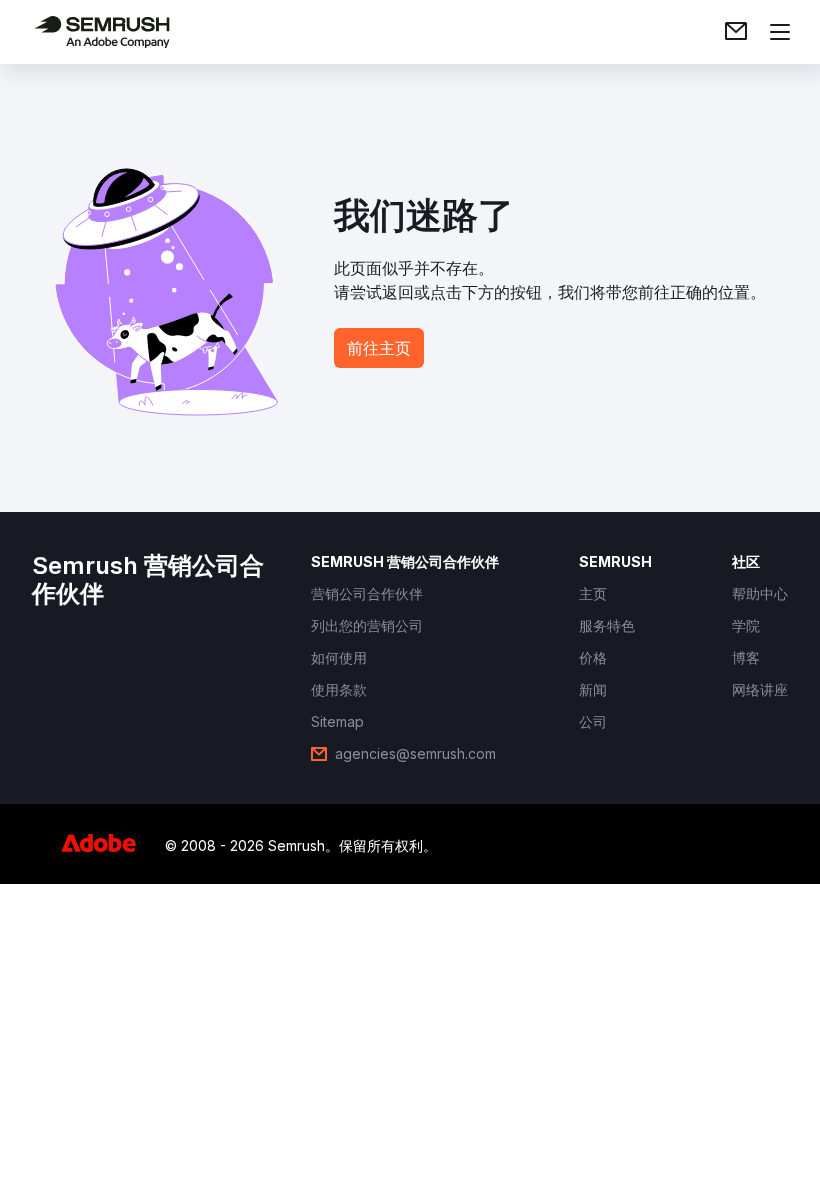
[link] (736, 32)
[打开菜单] (780, 32)
